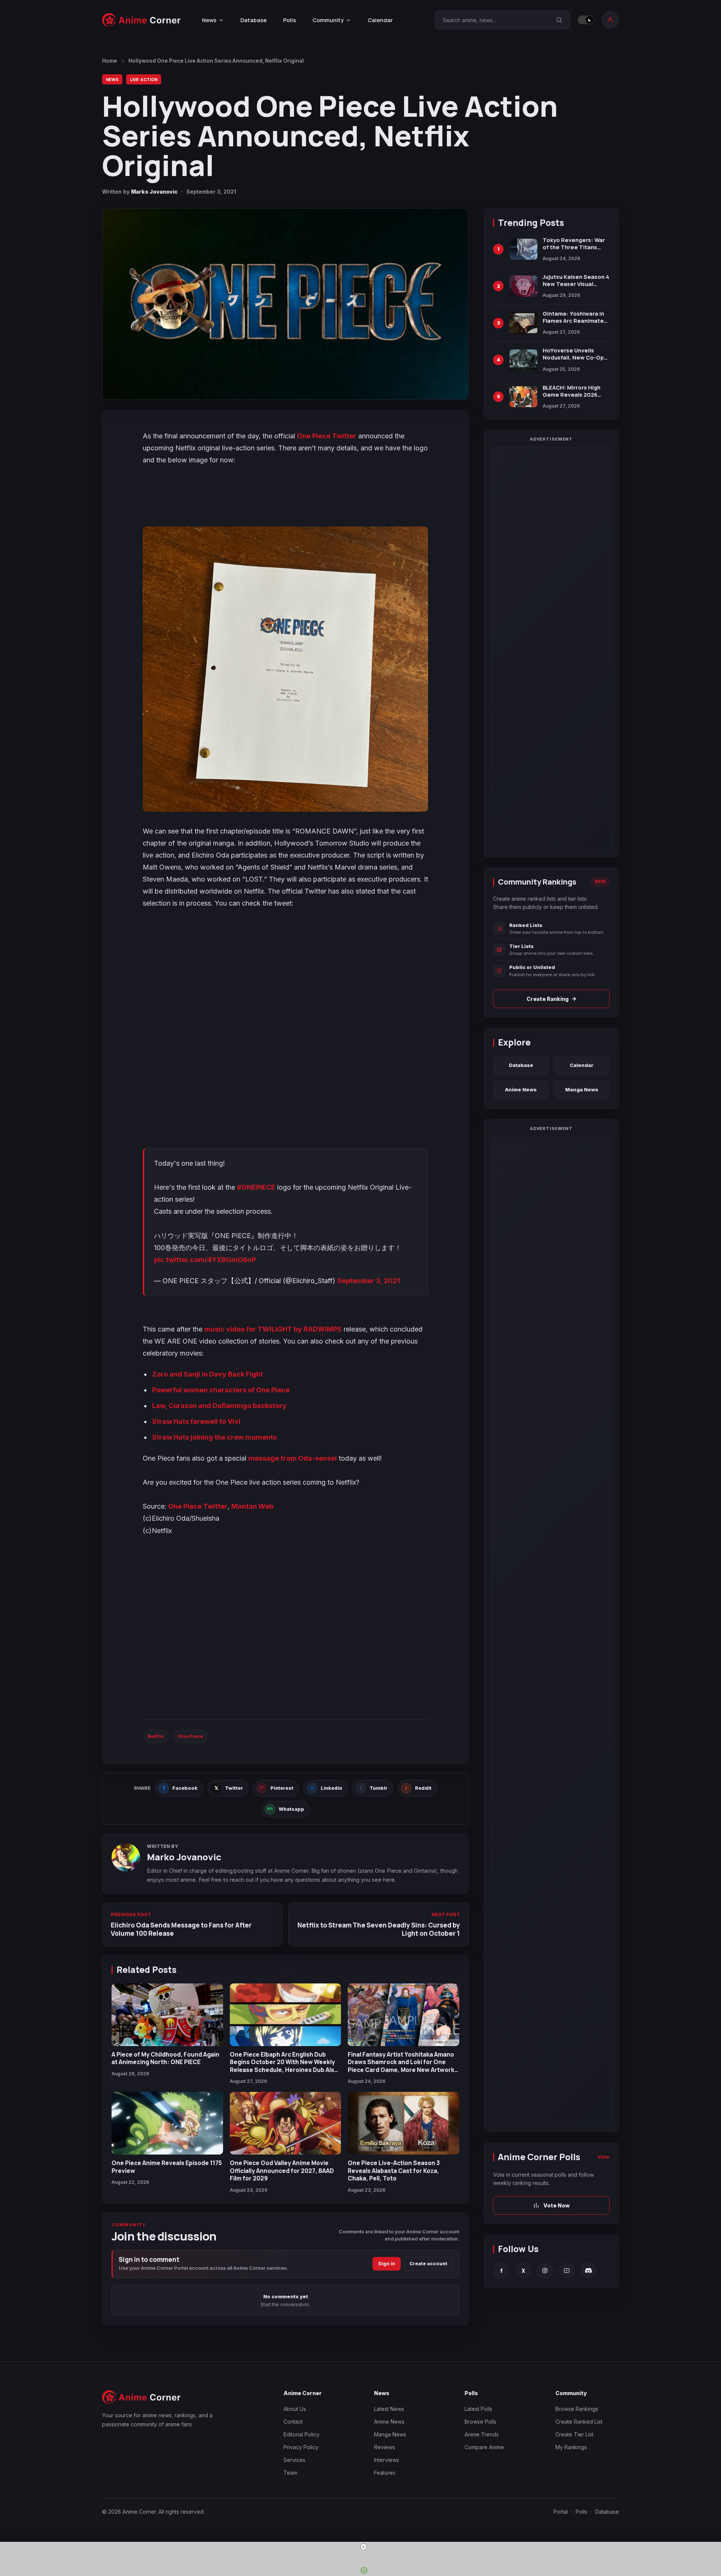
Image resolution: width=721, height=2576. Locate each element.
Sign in (387, 2264)
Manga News (582, 1089)
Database (253, 20)
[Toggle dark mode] (586, 20)
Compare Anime (484, 2447)
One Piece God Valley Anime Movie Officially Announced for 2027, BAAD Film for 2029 (282, 2170)
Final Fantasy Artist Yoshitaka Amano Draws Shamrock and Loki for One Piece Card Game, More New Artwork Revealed (401, 2066)
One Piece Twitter (327, 436)
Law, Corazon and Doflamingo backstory (219, 1406)
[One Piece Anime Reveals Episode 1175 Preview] (167, 2123)
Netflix (156, 1736)
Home (110, 61)
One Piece (190, 1736)
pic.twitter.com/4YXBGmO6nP (205, 1260)
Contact (293, 2422)
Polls (290, 20)
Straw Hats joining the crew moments (214, 1437)
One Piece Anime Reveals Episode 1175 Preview (167, 2167)
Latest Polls (478, 2409)
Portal (561, 2512)
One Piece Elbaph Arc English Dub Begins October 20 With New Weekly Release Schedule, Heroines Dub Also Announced (284, 2066)
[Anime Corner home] (142, 20)
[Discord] (588, 2271)
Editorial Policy (302, 2434)
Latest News (389, 2409)
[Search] (559, 20)
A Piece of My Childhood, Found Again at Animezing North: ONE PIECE (165, 2058)
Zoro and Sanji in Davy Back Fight (207, 1374)
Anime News (521, 1089)
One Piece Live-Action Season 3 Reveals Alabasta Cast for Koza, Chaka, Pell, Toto (394, 2170)
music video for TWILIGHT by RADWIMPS (273, 1329)
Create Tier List (574, 2434)
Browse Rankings (577, 2409)
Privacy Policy (301, 2447)
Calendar (380, 20)
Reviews (385, 2447)
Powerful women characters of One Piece (221, 1390)
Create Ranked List (579, 2422)
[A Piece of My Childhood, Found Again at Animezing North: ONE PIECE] (167, 2015)
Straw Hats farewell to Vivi (196, 1421)
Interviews (387, 2460)
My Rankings (571, 2447)
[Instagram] (545, 2271)
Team (290, 2473)
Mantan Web (252, 1506)
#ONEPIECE (256, 1187)
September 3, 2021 (369, 1281)
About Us (295, 2409)
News (112, 79)
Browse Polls (480, 2422)
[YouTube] (567, 2271)
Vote (603, 2157)
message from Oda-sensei (293, 1458)
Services (294, 2460)
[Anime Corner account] (610, 20)
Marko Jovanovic (154, 192)
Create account (428, 2264)
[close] (364, 2547)
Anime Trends (482, 2434)
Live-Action (144, 79)
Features (385, 2473)
